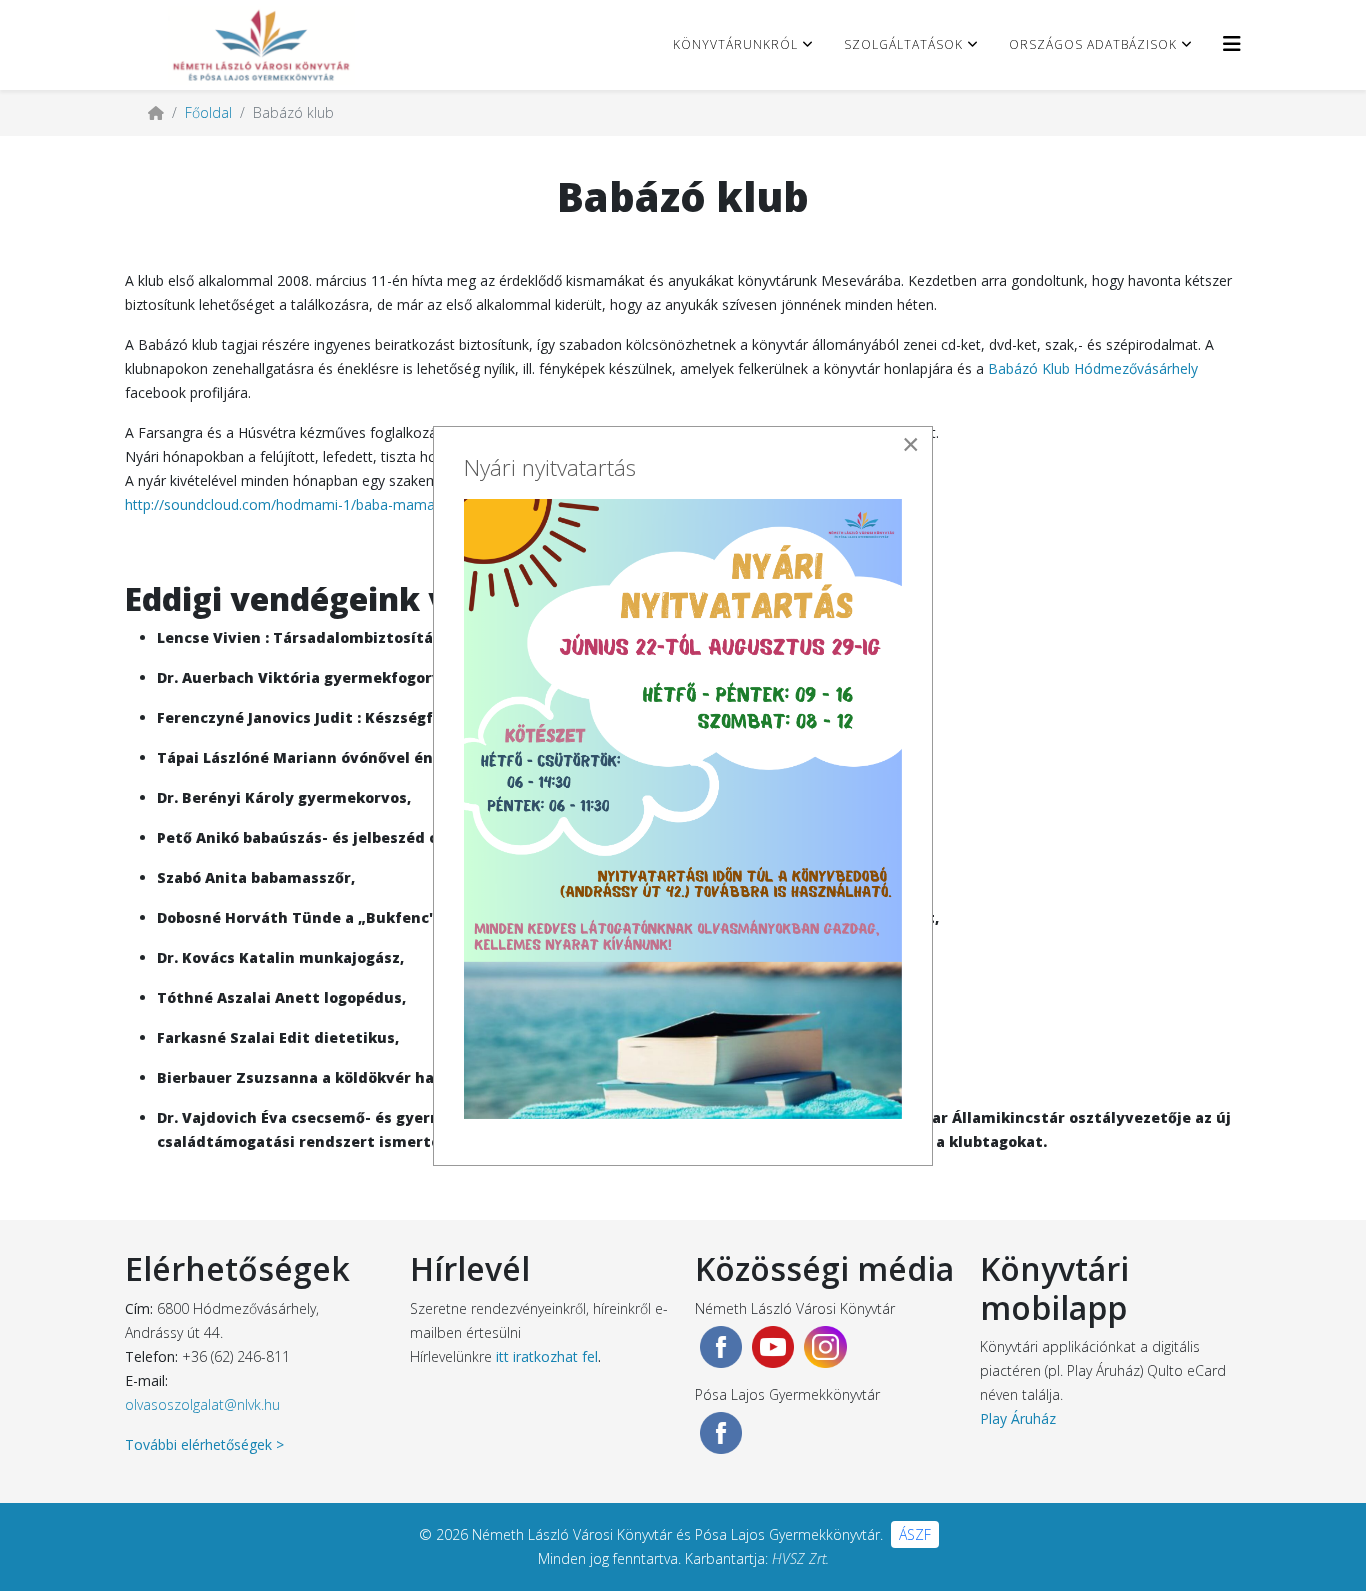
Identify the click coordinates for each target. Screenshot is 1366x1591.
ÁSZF (915, 1534)
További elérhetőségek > (204, 1444)
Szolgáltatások (903, 44)
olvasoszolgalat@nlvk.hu (202, 1404)
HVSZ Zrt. (800, 1558)
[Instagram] (825, 1347)
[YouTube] (773, 1347)
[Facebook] (721, 1347)
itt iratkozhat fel (547, 1356)
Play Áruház (1018, 1418)
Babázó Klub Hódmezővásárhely (1093, 368)
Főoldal (208, 112)
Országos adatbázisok (1093, 44)
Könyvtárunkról (735, 44)
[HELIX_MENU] (1232, 43)
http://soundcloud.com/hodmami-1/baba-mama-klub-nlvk (310, 504)
